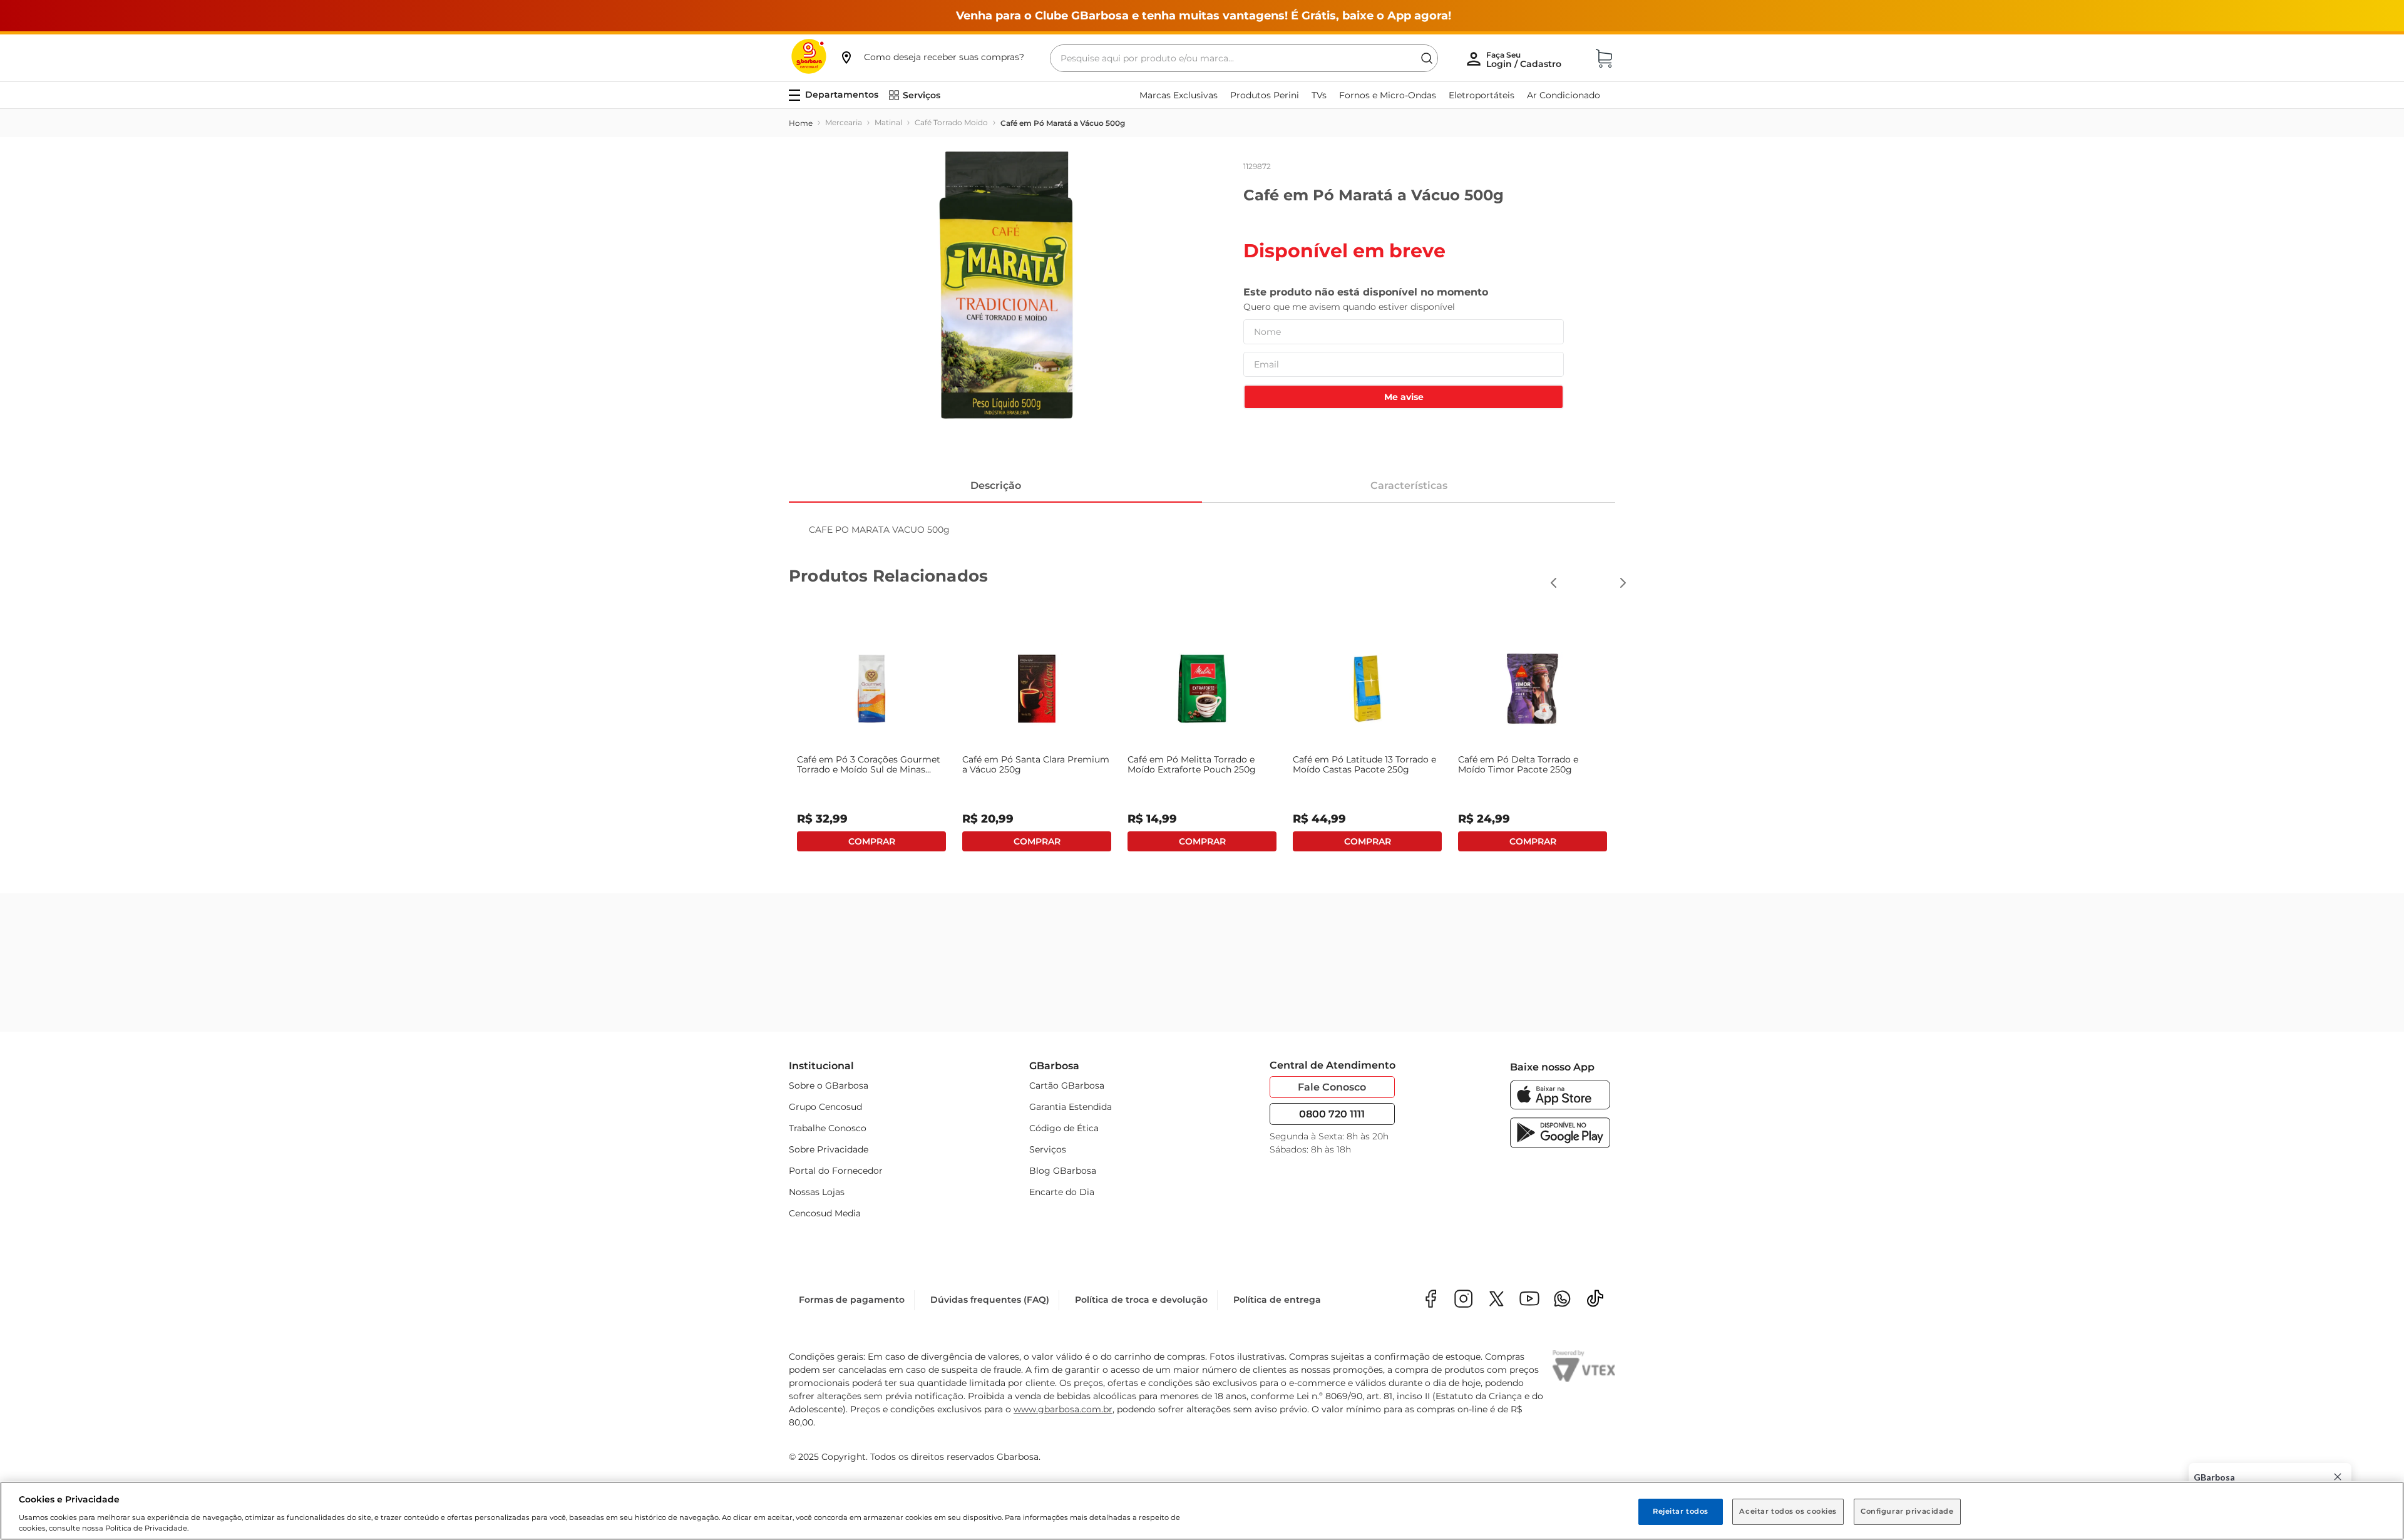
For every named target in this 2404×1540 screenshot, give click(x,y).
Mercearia (844, 122)
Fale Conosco (1332, 1087)
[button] (932, 57)
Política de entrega (1277, 1300)
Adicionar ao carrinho (871, 841)
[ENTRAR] (1525, 59)
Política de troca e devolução (1141, 1300)
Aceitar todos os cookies (1788, 1511)
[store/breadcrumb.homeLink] (801, 123)
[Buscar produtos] (1427, 58)
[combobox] (1244, 58)
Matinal (888, 122)
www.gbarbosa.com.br (1063, 1409)
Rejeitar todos (1681, 1511)
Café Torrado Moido (951, 122)
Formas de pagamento (852, 1300)
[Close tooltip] (2338, 1477)
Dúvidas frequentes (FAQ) (990, 1300)
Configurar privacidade (1907, 1511)
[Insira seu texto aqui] (1562, 1300)
